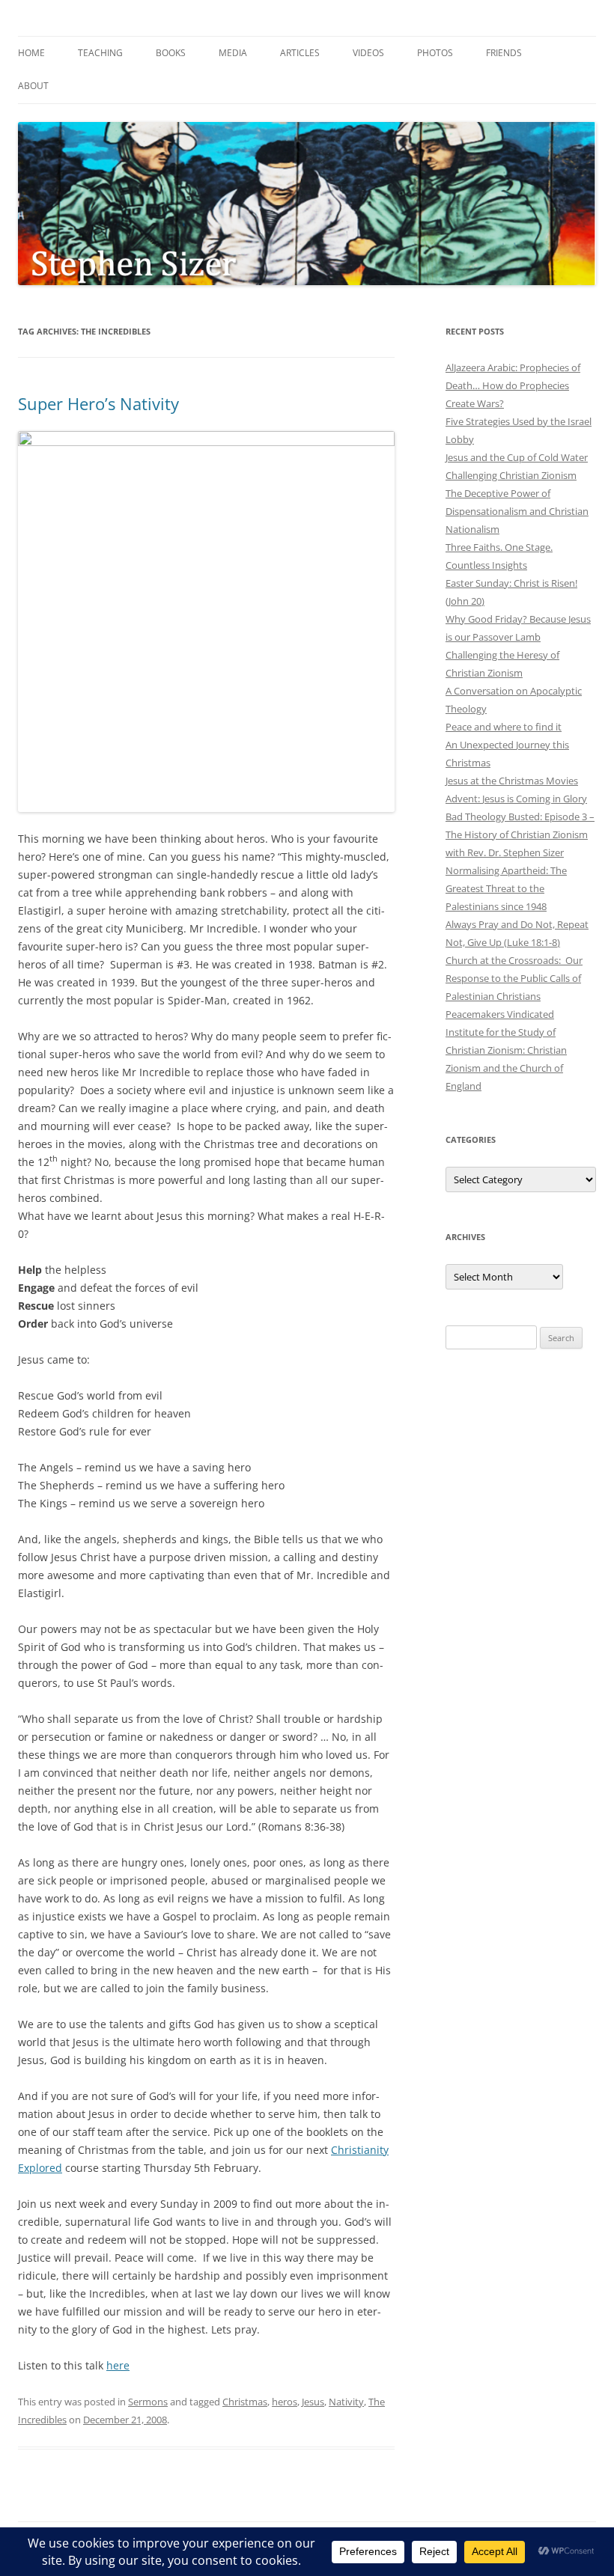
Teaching (100, 53)
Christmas (245, 2402)
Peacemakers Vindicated (500, 1014)
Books (171, 53)
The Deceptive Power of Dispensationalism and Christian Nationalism (517, 511)
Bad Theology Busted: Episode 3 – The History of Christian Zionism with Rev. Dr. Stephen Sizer (520, 834)
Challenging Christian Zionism (511, 475)
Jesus (313, 2402)
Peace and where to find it (504, 727)
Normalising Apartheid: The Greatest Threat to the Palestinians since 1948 (506, 888)
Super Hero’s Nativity (98, 403)
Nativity (346, 2402)
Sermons (148, 2402)
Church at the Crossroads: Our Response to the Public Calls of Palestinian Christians (514, 978)
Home (31, 53)
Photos (435, 53)
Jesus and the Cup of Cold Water (517, 457)
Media (233, 53)
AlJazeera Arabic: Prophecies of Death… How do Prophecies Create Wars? (513, 385)
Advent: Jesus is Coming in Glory (516, 799)
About (33, 86)
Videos (368, 53)
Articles (300, 53)
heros (285, 2402)
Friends (504, 53)
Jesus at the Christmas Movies (512, 781)
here (118, 2365)
